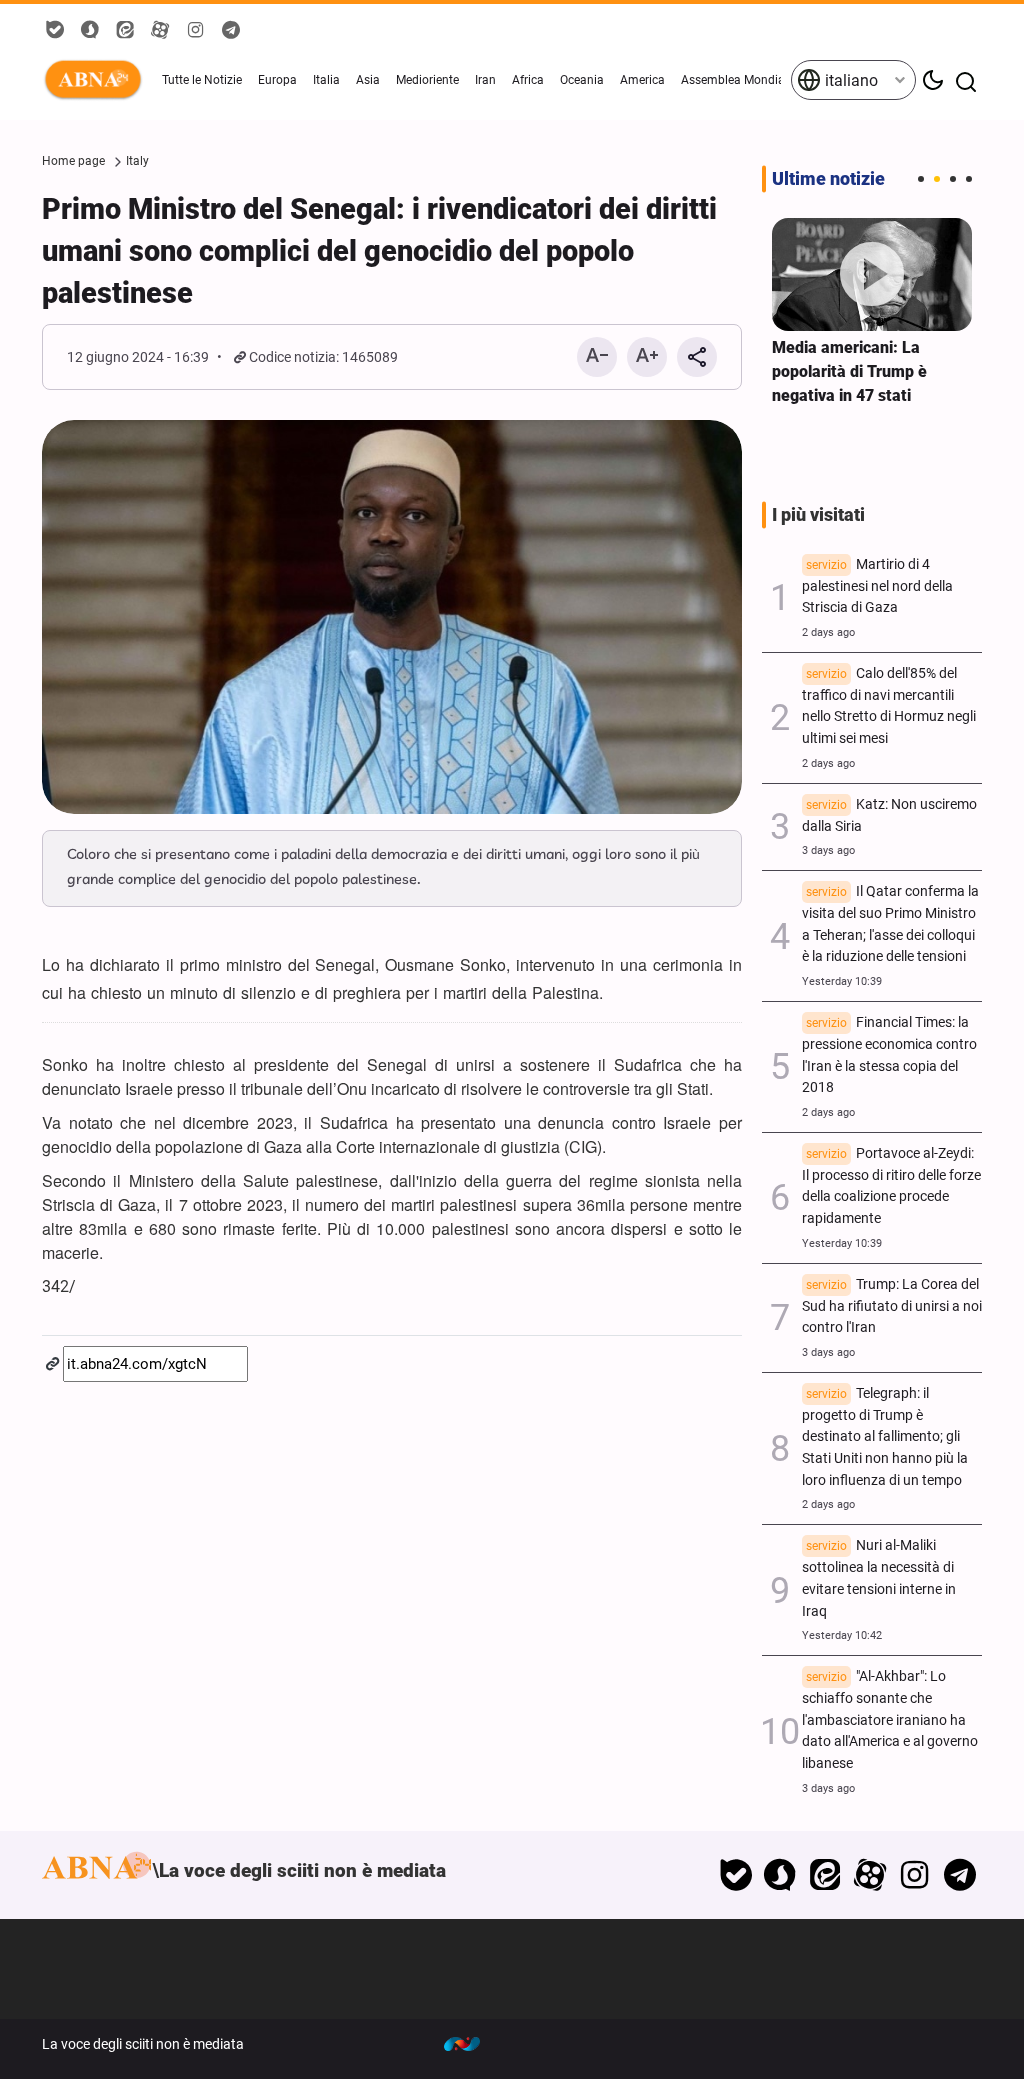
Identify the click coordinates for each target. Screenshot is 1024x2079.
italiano (849, 80)
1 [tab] (921, 179)
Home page (73, 161)
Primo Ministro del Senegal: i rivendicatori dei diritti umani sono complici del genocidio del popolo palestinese (379, 251)
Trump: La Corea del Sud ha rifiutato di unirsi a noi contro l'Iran (892, 1306)
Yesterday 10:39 (842, 981)
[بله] (735, 1875)
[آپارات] (870, 1875)
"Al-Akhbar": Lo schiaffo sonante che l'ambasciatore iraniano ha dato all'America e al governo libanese (890, 1720)
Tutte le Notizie (202, 80)
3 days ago (828, 850)
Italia (326, 80)
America (642, 80)
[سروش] (780, 1875)
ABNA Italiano (97, 80)
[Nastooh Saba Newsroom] (472, 2044)
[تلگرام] (959, 1875)
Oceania (582, 80)
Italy (137, 161)
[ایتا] (825, 1875)
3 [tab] (953, 179)
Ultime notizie (828, 179)
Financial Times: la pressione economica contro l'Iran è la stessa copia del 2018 (889, 1055)
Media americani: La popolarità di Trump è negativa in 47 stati (849, 371)
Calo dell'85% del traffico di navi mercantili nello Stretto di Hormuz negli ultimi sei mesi (889, 706)
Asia (368, 80)
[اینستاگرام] (914, 1875)
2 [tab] (937, 179)
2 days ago (828, 632)
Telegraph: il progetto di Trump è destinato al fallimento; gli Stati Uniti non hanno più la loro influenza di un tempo (885, 1437)
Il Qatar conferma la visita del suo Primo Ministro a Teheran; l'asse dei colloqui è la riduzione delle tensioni (890, 924)
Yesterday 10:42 (842, 1635)
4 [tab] (969, 179)
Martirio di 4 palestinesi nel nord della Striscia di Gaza (877, 586)
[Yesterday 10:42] (872, 274)
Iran (485, 80)
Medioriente (427, 80)
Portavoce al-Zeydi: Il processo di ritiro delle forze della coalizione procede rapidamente (891, 1186)
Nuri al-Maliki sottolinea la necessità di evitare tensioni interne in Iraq (879, 1578)
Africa (528, 80)
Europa (277, 80)
